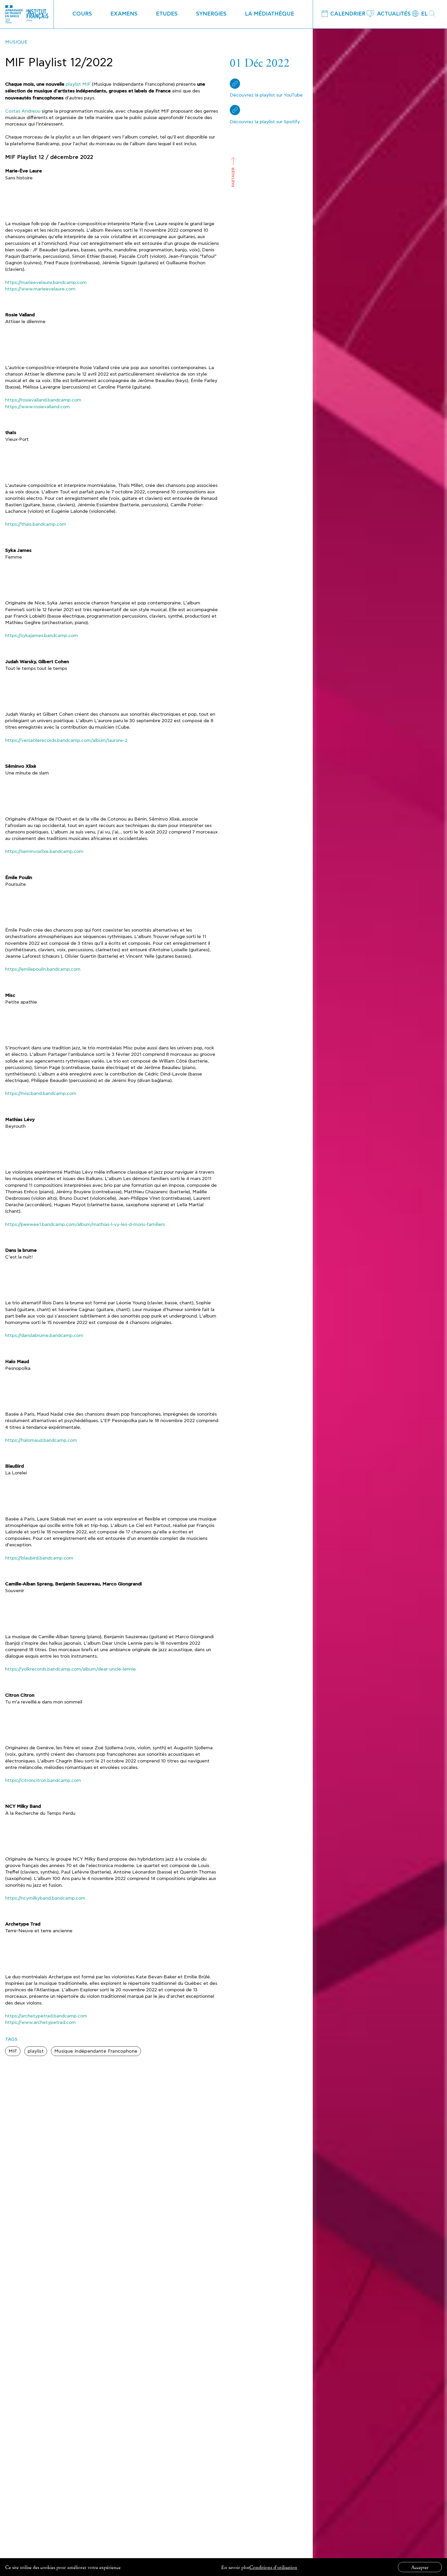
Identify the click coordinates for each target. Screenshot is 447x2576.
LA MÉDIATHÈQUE (270, 14)
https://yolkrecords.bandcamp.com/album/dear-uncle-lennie (70, 1669)
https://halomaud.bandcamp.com (41, 1440)
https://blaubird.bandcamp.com (39, 1558)
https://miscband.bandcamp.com (41, 1093)
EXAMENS (124, 14)
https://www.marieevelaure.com (40, 289)
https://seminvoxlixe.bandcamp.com (44, 851)
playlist (36, 2051)
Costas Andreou (23, 111)
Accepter (420, 2567)
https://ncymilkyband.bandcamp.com (45, 1898)
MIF (13, 2051)
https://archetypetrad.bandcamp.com (46, 2016)
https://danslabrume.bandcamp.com (44, 1335)
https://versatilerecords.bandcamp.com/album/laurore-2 (66, 740)
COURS (82, 14)
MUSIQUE (16, 42)
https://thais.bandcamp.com (36, 524)
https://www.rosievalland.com (38, 407)
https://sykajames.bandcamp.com (42, 636)
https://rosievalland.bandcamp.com (43, 400)
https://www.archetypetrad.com (40, 2022)
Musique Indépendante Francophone (96, 2051)
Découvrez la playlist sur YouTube (266, 95)
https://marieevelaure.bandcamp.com (46, 283)
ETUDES (167, 14)
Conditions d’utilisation (273, 2567)
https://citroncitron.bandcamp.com (43, 1780)
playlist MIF (78, 84)
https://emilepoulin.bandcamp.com (43, 969)
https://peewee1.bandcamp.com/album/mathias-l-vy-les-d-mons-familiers (85, 1224)
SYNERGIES (211, 14)
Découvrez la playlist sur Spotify (265, 122)
